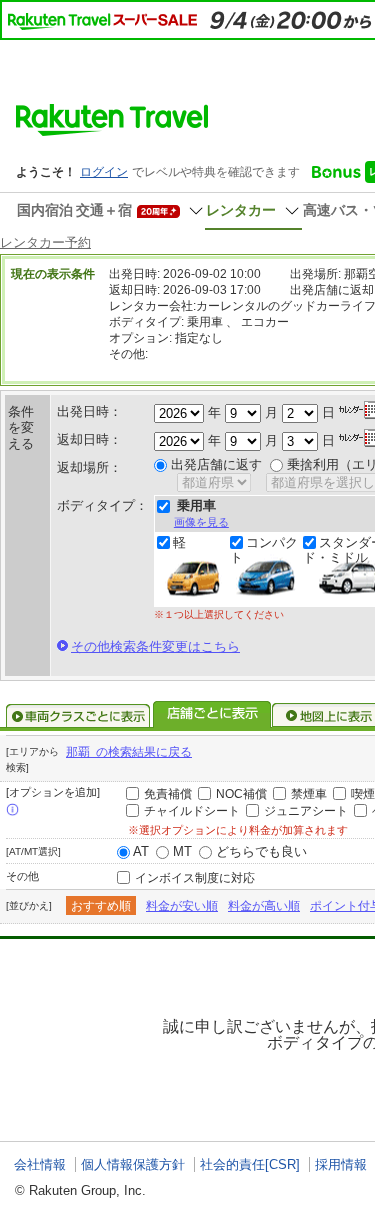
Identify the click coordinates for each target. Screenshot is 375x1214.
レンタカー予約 (45, 242)
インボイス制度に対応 (195, 878)
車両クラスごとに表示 (78, 716)
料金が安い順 (182, 906)
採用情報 (341, 1164)
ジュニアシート (306, 811)
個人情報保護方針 (133, 1164)
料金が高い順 (264, 906)
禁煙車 (309, 794)
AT (141, 851)
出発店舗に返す (216, 464)
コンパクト (264, 550)
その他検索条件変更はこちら (155, 646)
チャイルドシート (192, 811)
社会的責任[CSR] (250, 1164)
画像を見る (201, 522)
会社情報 (40, 1164)
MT (182, 851)
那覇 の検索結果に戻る (129, 752)
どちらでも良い (261, 851)
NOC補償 (241, 794)
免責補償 (168, 794)
